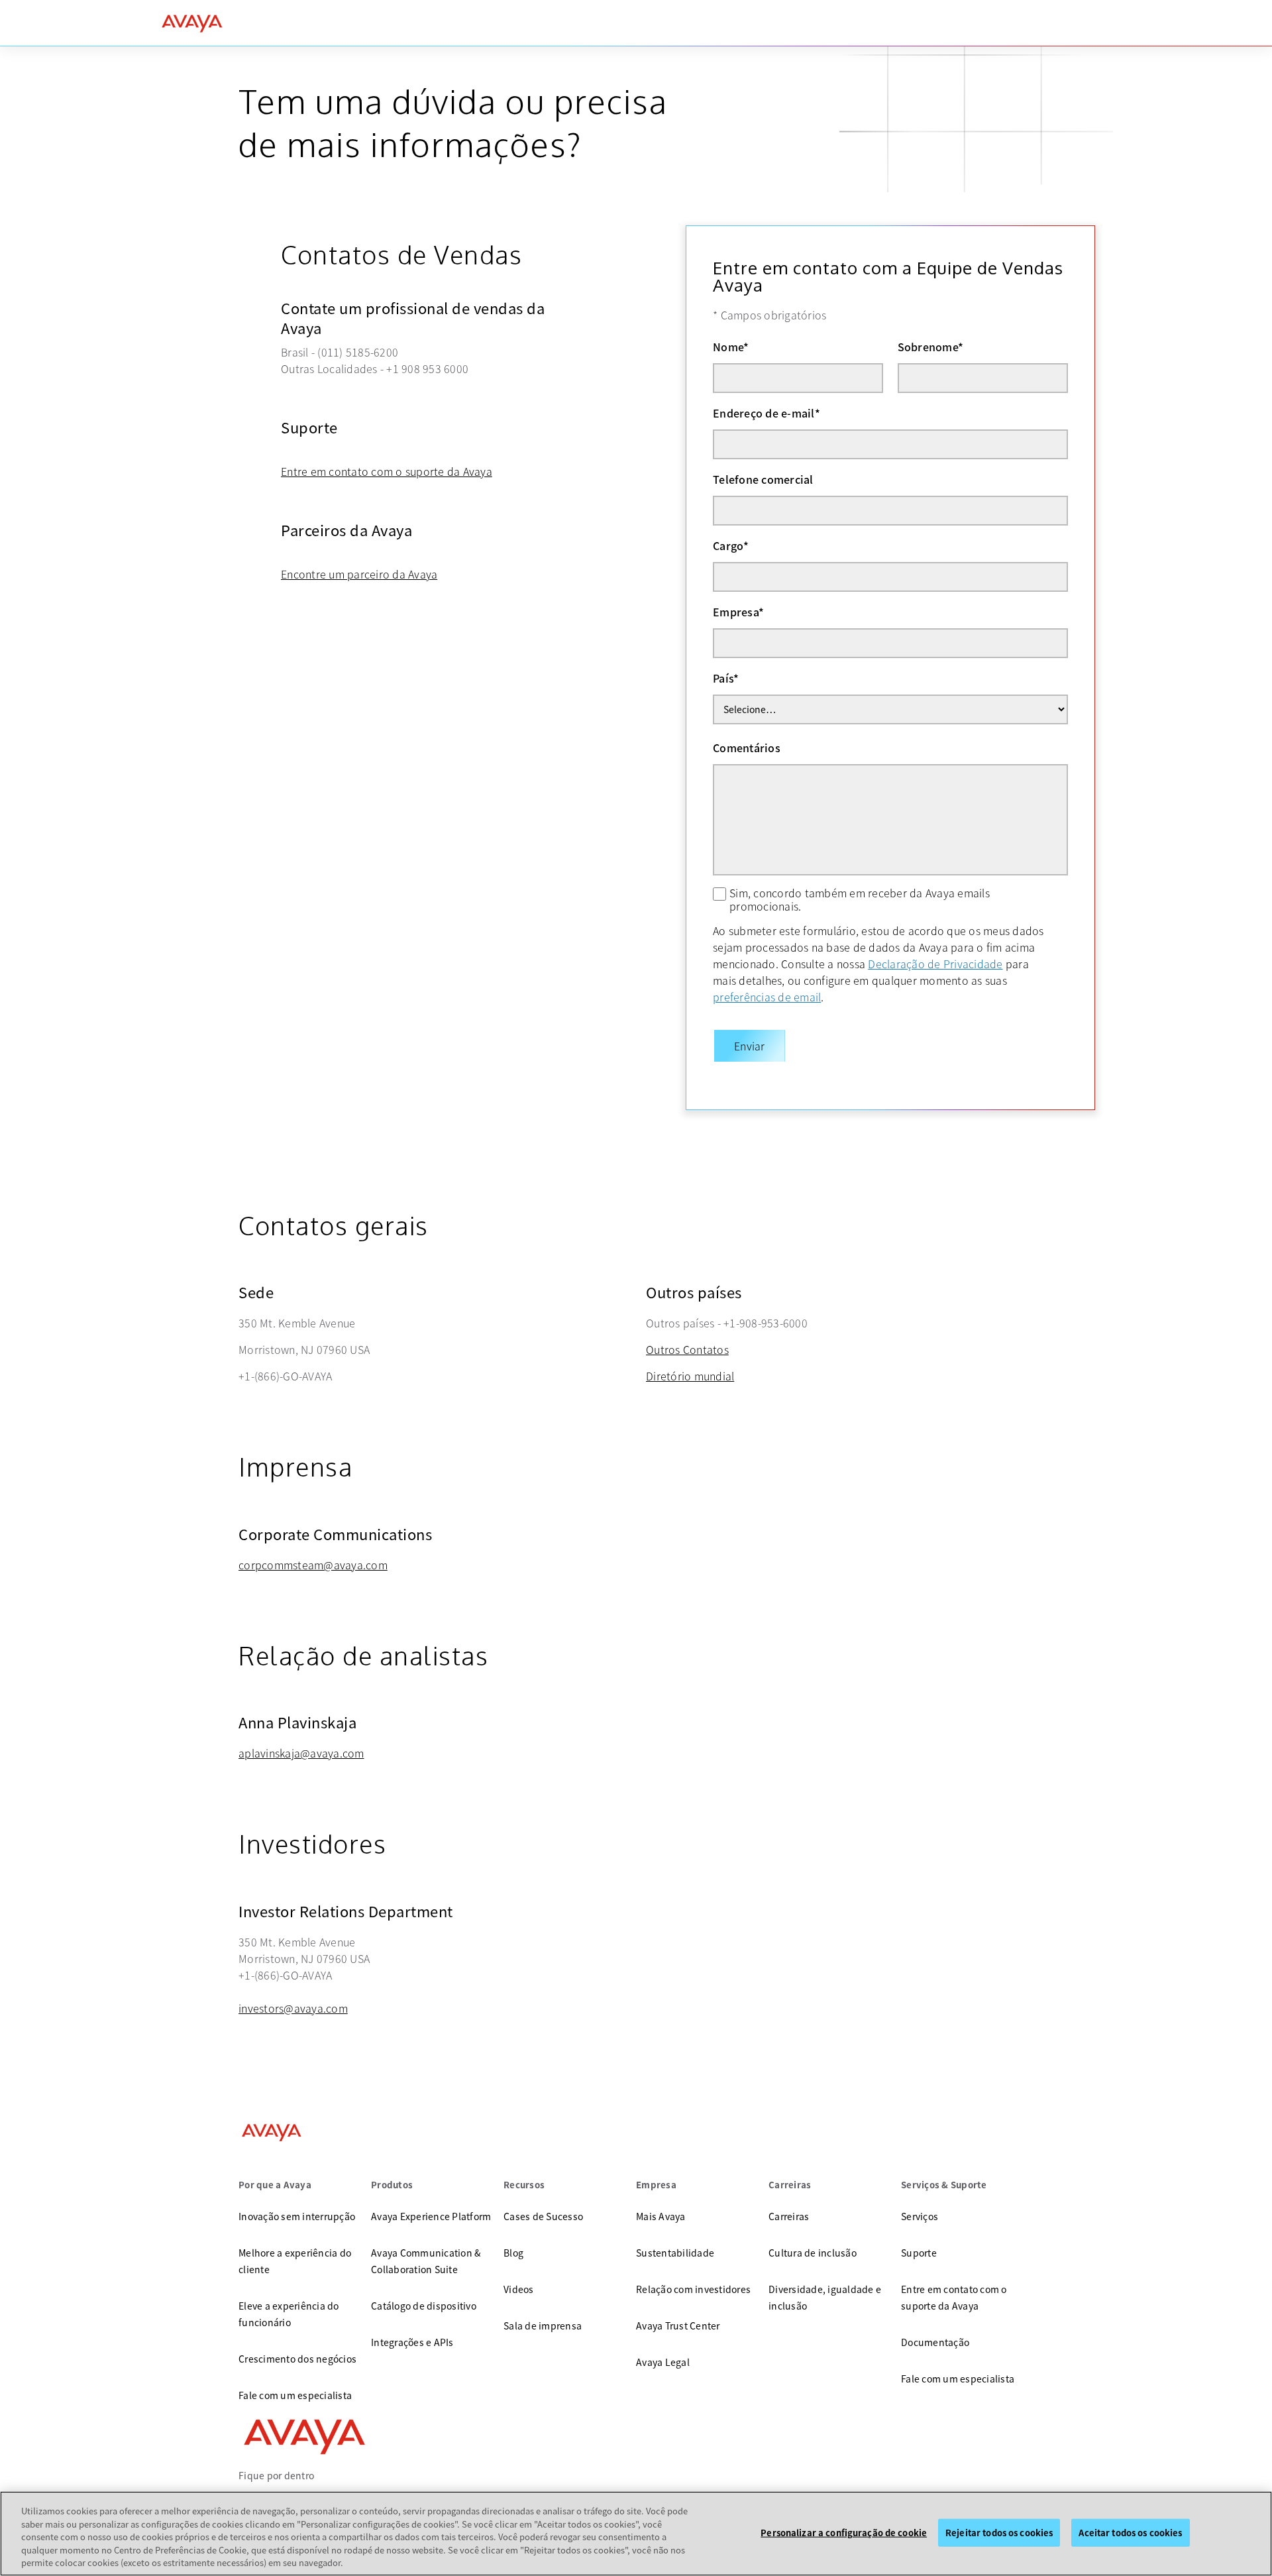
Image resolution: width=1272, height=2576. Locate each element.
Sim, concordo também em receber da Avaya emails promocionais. (860, 899)
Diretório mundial (690, 1376)
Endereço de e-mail (767, 413)
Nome (731, 347)
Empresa (738, 612)
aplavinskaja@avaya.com (301, 1753)
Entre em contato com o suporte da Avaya (387, 471)
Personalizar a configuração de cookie (844, 2533)
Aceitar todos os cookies (1130, 2533)
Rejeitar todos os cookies (999, 2533)
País (726, 678)
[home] (192, 23)
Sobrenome (931, 347)
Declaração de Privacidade (935, 964)
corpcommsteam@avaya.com (313, 1565)
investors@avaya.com (293, 2008)
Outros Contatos (687, 1349)
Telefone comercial (763, 479)
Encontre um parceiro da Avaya (359, 574)
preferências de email (767, 997)
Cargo (731, 545)
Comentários (747, 748)
